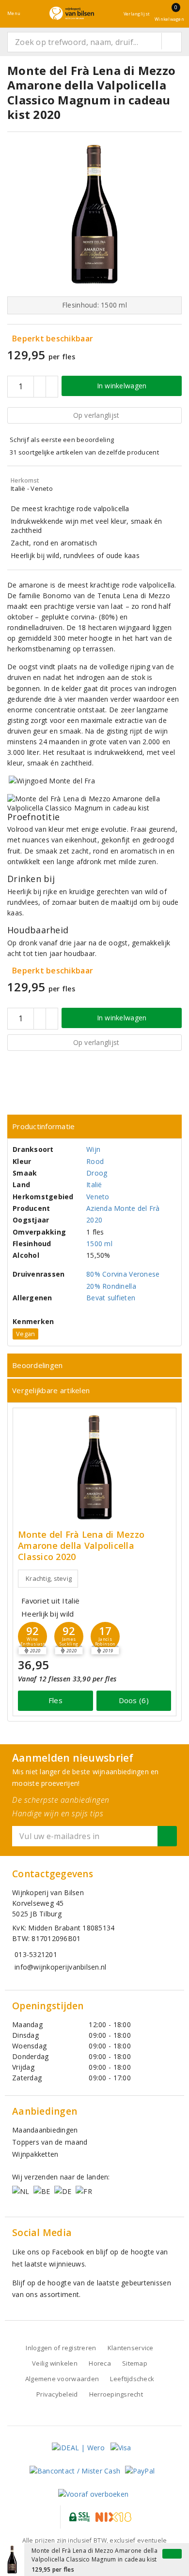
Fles (55, 1700)
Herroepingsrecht (116, 2394)
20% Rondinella (111, 1286)
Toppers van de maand (50, 2142)
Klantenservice (131, 2348)
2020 (94, 1220)
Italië (94, 1185)
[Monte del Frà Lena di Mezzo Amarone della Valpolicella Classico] (94, 1467)
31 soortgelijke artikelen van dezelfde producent (84, 452)
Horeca (100, 2363)
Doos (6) (134, 1700)
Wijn (93, 1149)
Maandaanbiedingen (45, 2130)
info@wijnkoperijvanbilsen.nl (60, 1967)
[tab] (94, 1126)
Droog (97, 1173)
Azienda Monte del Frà (123, 1208)
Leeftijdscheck (132, 2379)
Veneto (98, 1197)
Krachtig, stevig (49, 1578)
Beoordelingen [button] (37, 1365)
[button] (32, 1636)
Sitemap (135, 2363)
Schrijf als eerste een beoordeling (62, 440)
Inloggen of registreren (61, 2348)
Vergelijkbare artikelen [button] (51, 1390)
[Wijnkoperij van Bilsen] (72, 13)
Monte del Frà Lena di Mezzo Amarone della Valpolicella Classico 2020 (81, 1546)
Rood (95, 1161)
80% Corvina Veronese (123, 1274)
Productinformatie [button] (44, 1126)
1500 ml (99, 1244)
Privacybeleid (57, 2394)
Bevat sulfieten (111, 1298)
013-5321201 (36, 1954)
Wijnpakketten (35, 2154)
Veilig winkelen (55, 2363)
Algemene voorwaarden (62, 2379)
